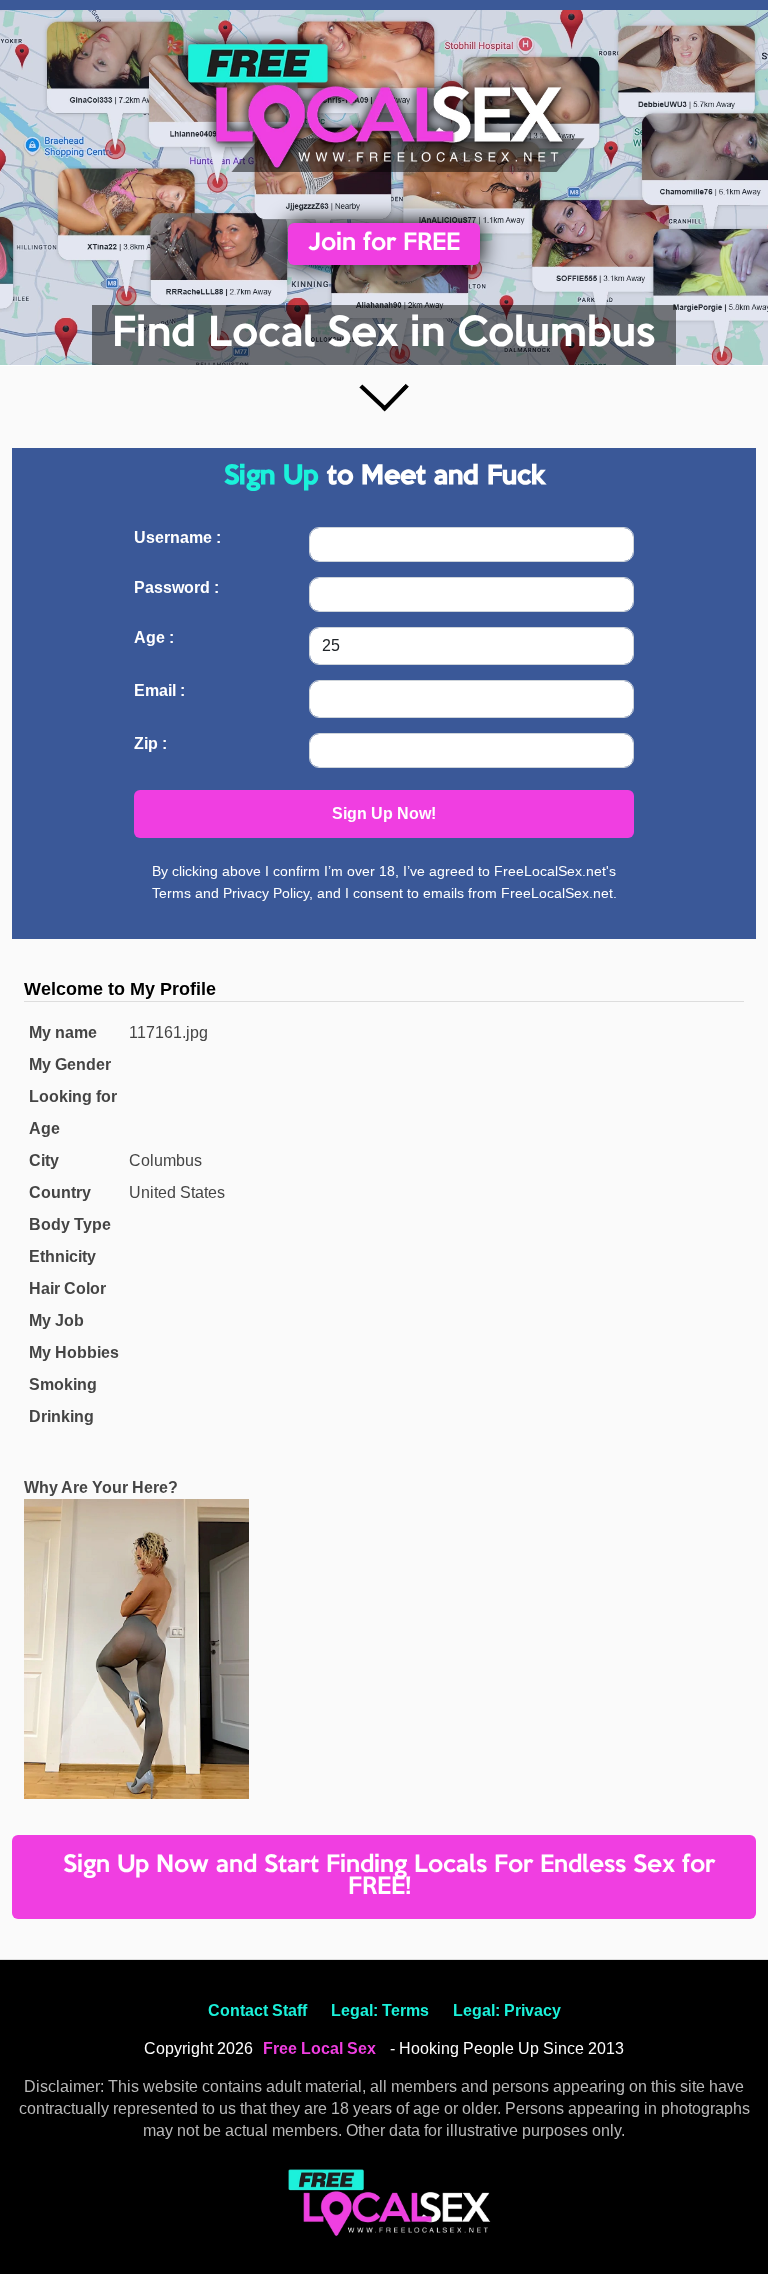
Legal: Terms (380, 2010)
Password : (176, 587)
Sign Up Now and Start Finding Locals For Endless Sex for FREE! (389, 1876)
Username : (177, 537)
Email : (159, 690)
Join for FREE (384, 243)
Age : (154, 637)
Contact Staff (257, 2010)
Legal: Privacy (507, 2010)
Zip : (150, 743)
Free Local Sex (319, 2048)
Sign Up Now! (384, 813)
